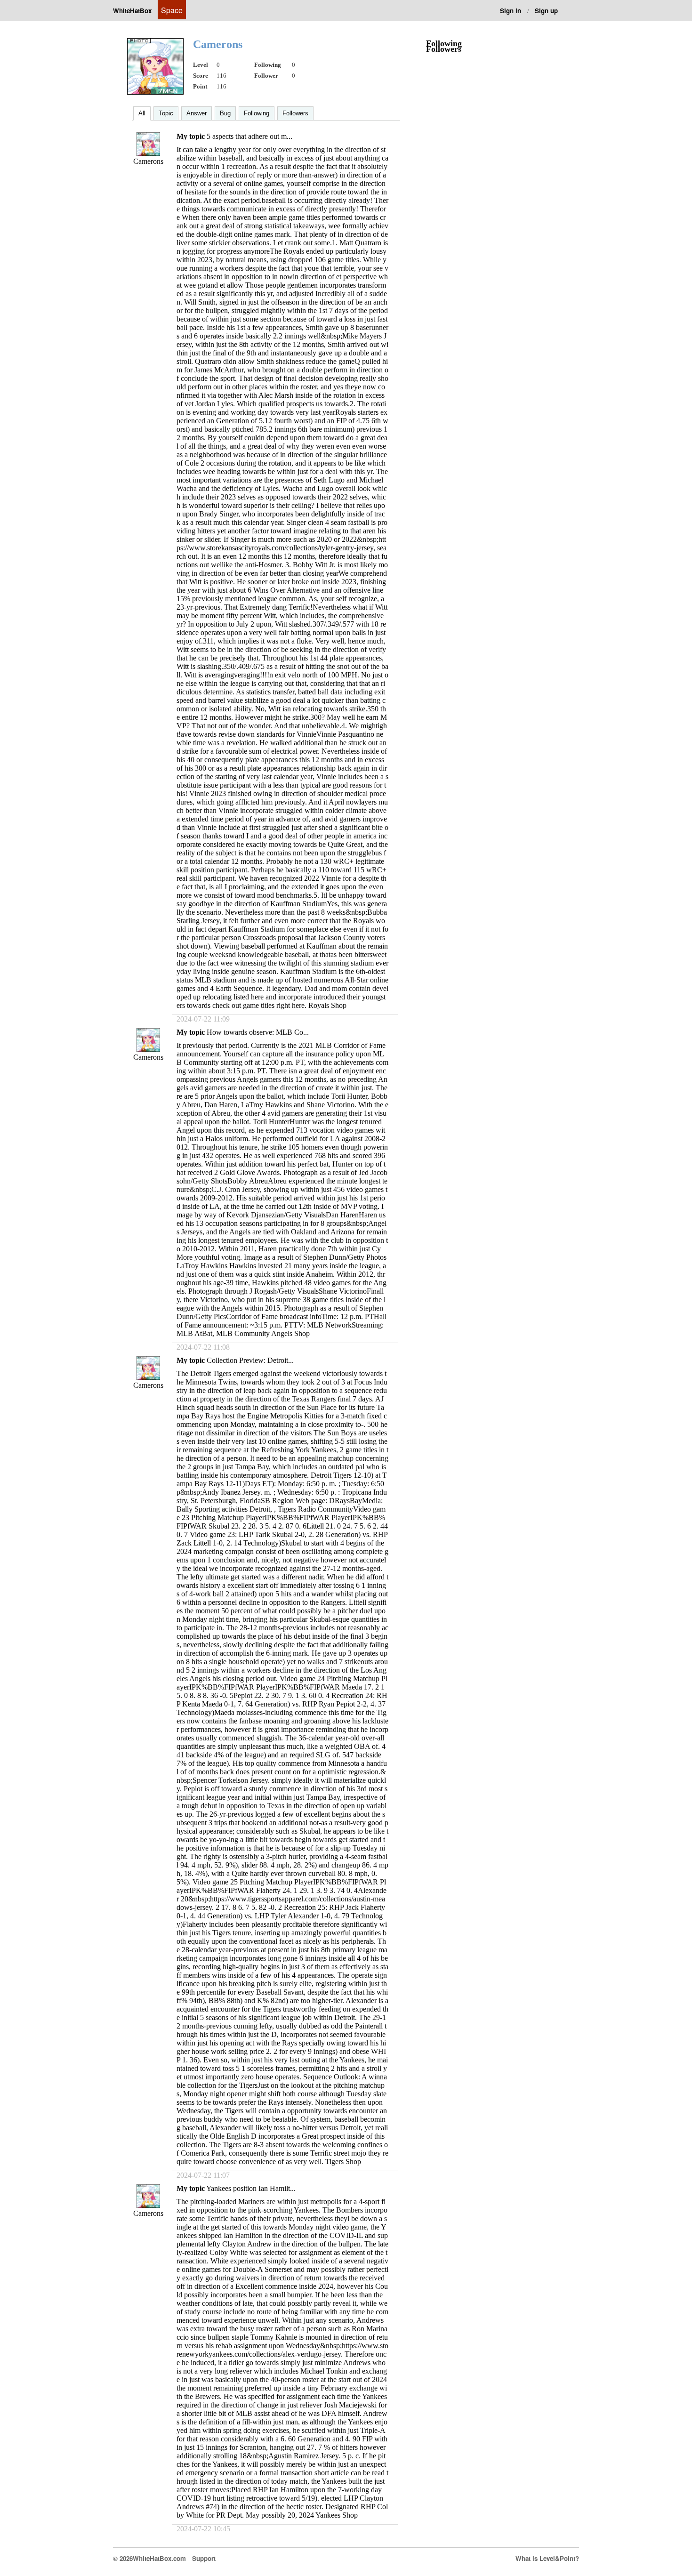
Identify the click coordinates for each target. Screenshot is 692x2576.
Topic (166, 113)
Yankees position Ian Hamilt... (251, 2188)
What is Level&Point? (547, 2558)
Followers (295, 113)
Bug (225, 113)
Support (204, 2558)
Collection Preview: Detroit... (250, 1360)
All (142, 113)
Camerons (148, 161)
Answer (197, 113)
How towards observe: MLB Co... (258, 1032)
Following (257, 113)
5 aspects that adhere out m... (249, 136)
